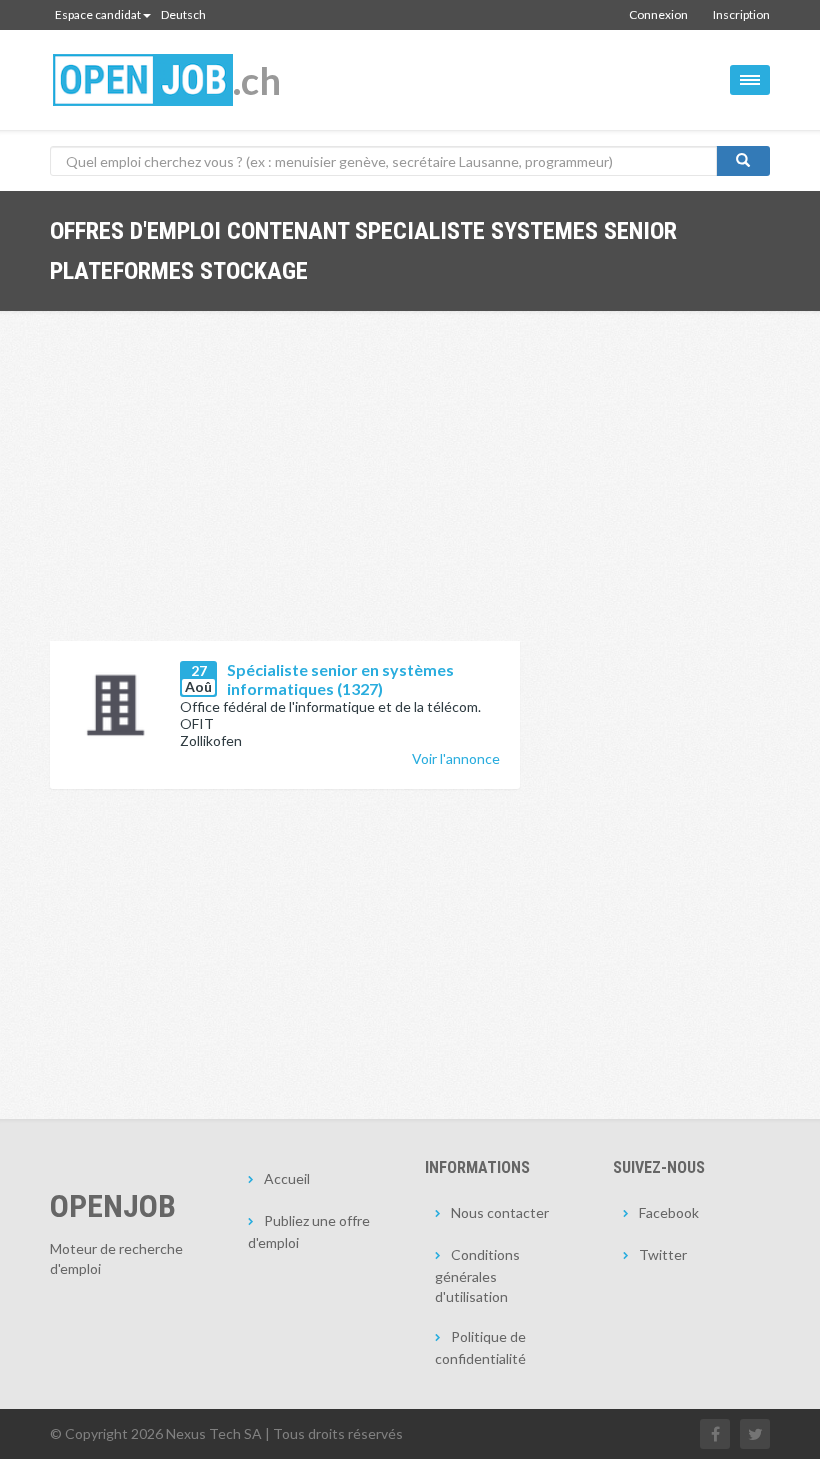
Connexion (658, 14)
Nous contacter (500, 1212)
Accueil (287, 1178)
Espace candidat (98, 14)
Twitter (663, 1254)
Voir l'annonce (456, 758)
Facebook (669, 1212)
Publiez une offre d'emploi (309, 1231)
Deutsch (183, 14)
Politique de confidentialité (480, 1347)
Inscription (741, 14)
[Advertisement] (285, 491)
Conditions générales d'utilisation (477, 1275)
